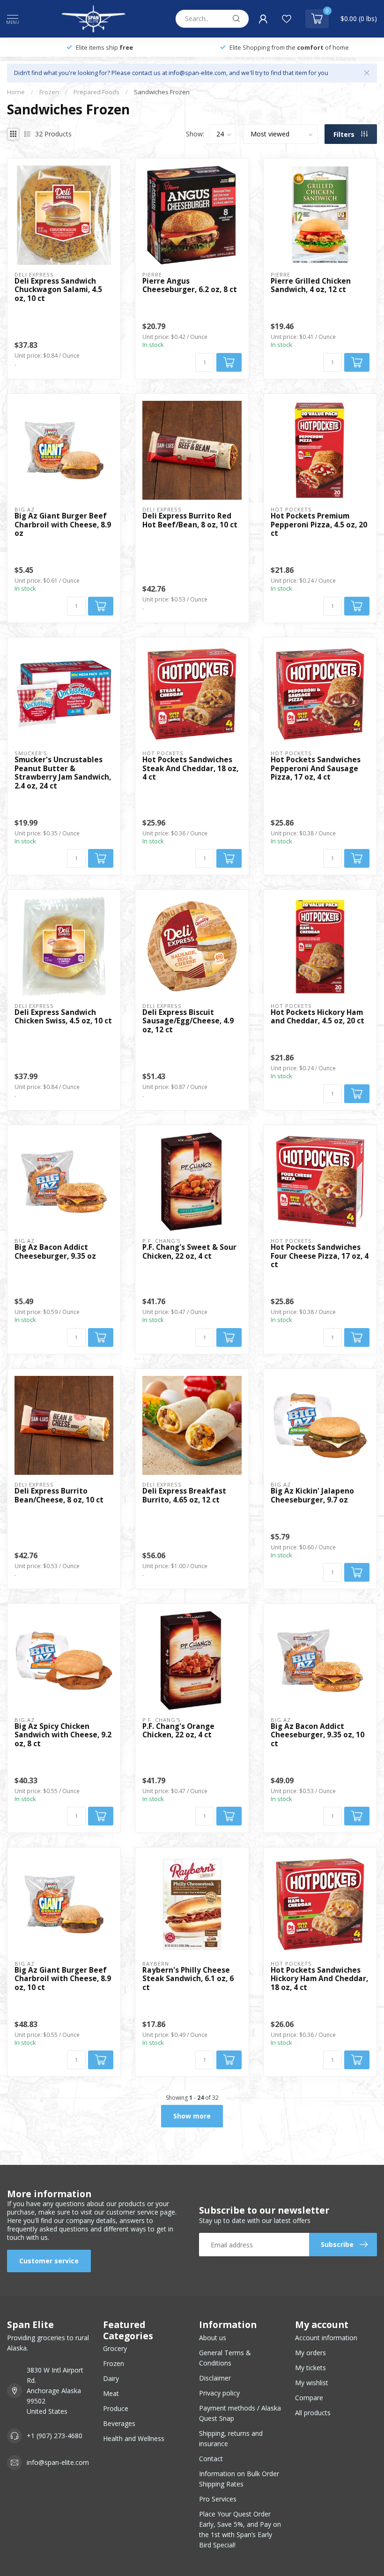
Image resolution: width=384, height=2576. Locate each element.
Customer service (49, 2261)
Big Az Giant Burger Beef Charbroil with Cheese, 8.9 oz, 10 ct (63, 1979)
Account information (326, 2338)
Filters (345, 134)
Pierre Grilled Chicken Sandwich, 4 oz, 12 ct (311, 286)
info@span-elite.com (58, 2462)
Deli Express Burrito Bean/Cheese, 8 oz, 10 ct (59, 1496)
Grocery (115, 2348)
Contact (211, 2459)
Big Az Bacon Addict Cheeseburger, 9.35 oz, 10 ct (318, 1735)
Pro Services (218, 2499)
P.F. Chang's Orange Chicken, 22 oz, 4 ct (178, 1731)
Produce (116, 2408)
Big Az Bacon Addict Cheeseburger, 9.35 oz (55, 1252)
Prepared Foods (96, 92)
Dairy (111, 2378)
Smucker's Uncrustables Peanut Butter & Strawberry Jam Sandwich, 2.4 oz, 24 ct (63, 773)
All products (313, 2413)
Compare (309, 2398)
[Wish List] (287, 19)
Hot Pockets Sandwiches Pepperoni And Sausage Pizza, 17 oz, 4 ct (316, 769)
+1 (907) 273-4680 (55, 2436)
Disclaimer (215, 2378)
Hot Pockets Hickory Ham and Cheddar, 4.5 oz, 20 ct (318, 1017)
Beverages (119, 2423)
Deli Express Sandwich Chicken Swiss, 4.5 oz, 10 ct (63, 1017)
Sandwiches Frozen (162, 92)
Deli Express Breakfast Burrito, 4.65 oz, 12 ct (184, 1496)
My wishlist (312, 2383)
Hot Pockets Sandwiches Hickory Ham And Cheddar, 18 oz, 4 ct (319, 1979)
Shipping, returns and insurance (231, 2438)
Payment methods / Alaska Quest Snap (240, 2413)
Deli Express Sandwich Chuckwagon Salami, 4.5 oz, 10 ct (58, 290)
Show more (192, 2116)
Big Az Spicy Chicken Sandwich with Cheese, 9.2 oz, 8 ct (63, 1735)
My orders (310, 2353)
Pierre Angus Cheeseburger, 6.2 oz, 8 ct (190, 286)
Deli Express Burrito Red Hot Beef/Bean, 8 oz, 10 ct (190, 521)
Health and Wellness (134, 2438)
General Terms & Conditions (225, 2358)
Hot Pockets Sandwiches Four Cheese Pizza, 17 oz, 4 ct (320, 1256)
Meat (111, 2393)
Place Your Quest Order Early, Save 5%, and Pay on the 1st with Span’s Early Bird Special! (240, 2529)
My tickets (310, 2368)
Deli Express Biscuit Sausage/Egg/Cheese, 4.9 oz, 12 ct (188, 1021)
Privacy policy (219, 2393)
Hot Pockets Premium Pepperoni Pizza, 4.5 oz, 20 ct (319, 525)
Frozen (49, 92)
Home (16, 92)
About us (213, 2338)
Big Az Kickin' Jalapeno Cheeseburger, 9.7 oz (312, 1496)
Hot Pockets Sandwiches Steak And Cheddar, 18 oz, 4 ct (190, 769)
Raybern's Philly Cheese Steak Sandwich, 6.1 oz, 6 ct (188, 1979)
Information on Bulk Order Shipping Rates (239, 2479)
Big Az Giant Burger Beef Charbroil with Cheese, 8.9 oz (63, 525)
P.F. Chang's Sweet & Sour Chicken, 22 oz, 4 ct (189, 1252)
